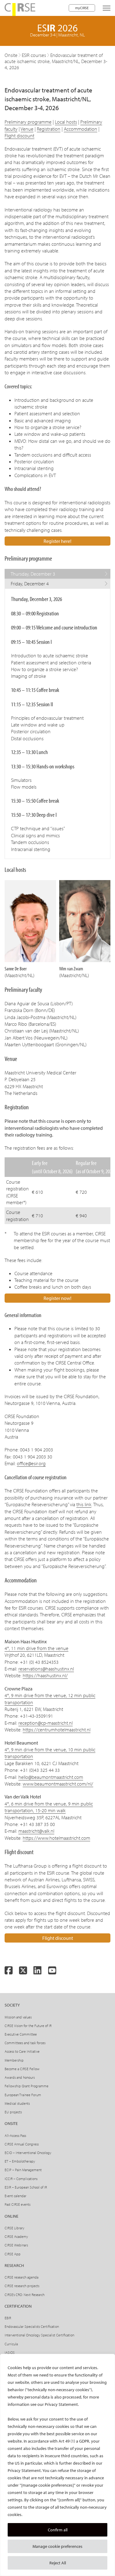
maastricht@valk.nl (36, 1831)
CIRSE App (13, 2254)
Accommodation (80, 129)
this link (84, 1504)
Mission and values (18, 2017)
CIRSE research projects (22, 2286)
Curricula (11, 2344)
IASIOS (10, 2352)
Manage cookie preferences (57, 2546)
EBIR (8, 2318)
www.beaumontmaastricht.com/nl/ (58, 1784)
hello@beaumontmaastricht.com (51, 1777)
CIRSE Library (14, 2228)
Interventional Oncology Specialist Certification (39, 2335)
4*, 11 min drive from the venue (36, 1648)
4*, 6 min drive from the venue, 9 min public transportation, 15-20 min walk (49, 1807)
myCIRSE (82, 8)
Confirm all (58, 2530)
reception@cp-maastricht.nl (46, 1723)
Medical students (17, 2103)
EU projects (13, 2112)
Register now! (57, 1298)
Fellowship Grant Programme (27, 2086)
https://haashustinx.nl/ (45, 1675)
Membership (14, 2060)
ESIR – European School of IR (26, 2187)
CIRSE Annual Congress (22, 2144)
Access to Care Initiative (22, 2051)
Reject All (58, 2563)
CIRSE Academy (16, 2236)
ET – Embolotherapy (20, 2161)
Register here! (57, 541)
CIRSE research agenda (21, 2277)
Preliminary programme (28, 122)
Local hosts (66, 122)
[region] (57, 2465)
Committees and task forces (25, 2043)
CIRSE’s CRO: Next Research (25, 2295)
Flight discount (19, 136)
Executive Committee (21, 2034)
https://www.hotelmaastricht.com (56, 1838)
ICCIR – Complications (21, 2179)
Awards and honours (20, 2077)
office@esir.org (31, 1463)
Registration (49, 129)
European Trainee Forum (23, 2095)
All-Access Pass (15, 2135)
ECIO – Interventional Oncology (28, 2153)
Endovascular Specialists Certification (32, 2326)
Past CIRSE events (17, 2204)
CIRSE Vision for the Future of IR (28, 2026)
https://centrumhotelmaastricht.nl (57, 1730)
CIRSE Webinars (16, 2245)
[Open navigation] (107, 8)
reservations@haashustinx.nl (46, 1669)
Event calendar (15, 2196)
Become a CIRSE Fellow (22, 2069)
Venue (27, 129)
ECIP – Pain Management (23, 2170)
